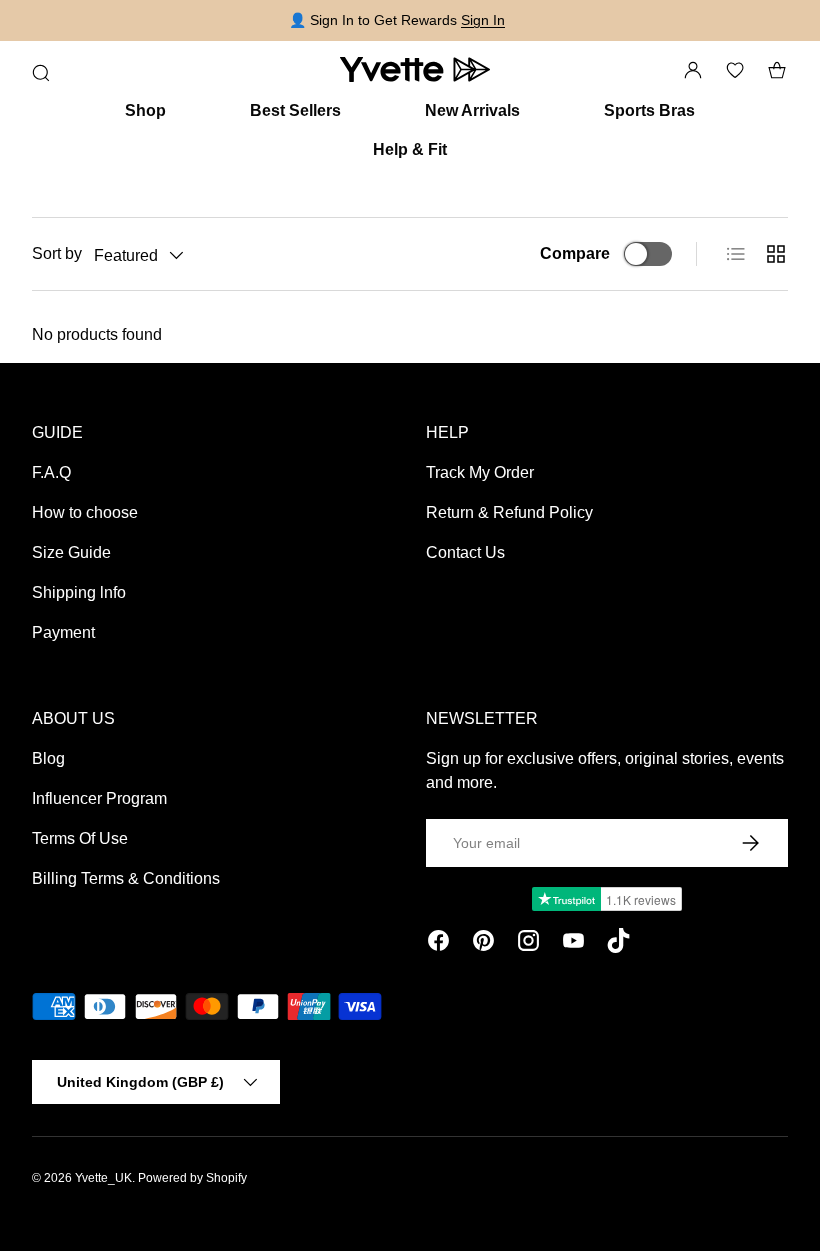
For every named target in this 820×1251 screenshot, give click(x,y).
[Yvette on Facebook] (438, 944)
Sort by (57, 253)
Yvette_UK (103, 1178)
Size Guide (71, 552)
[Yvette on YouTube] (573, 944)
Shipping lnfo (79, 592)
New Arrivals (472, 110)
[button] (777, 70)
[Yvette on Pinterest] (483, 944)
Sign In (483, 20)
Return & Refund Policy (509, 512)
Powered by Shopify (192, 1178)
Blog (48, 758)
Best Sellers (295, 110)
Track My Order (480, 472)
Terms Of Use (80, 838)
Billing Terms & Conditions (126, 878)
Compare (575, 253)
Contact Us (465, 552)
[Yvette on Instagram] (528, 944)
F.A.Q (51, 472)
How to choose (85, 512)
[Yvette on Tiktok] (618, 944)
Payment (63, 632)
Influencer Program (99, 798)
